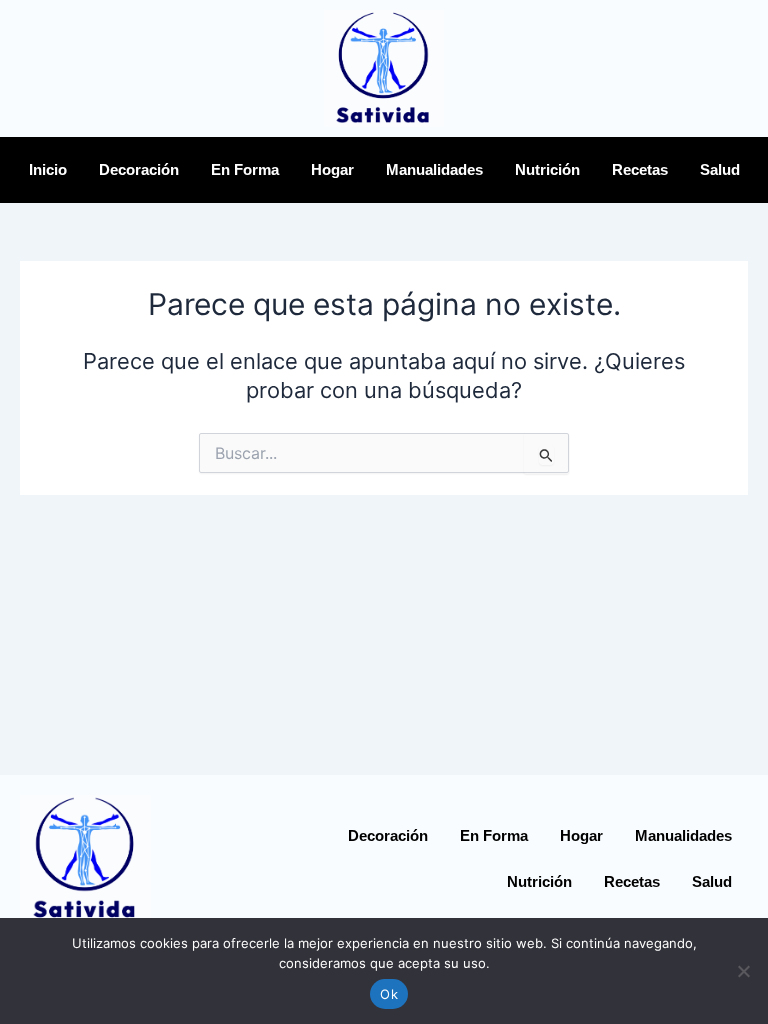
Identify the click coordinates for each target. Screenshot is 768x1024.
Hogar (332, 170)
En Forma (245, 170)
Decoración (139, 170)
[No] (743, 971)
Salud (720, 170)
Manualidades (434, 170)
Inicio (48, 170)
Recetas (640, 170)
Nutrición (547, 170)
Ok (389, 994)
